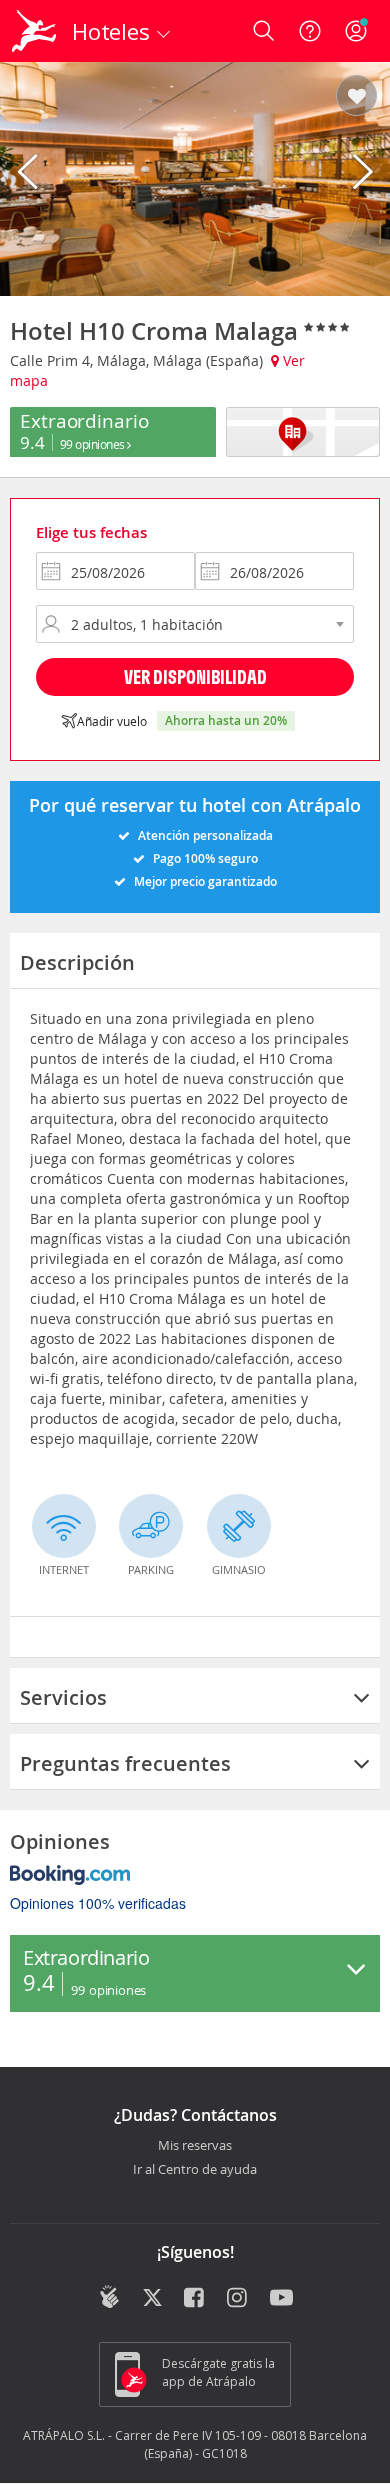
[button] (356, 97)
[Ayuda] (310, 31)
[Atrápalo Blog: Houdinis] (109, 2297)
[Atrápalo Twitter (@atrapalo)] (152, 2299)
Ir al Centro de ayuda (195, 2170)
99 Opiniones (94, 444)
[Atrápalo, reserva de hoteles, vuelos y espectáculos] (34, 31)
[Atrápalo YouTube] (281, 2299)
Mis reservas (195, 2146)
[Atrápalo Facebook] (195, 2299)
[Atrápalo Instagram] (238, 2299)
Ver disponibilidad (195, 676)
